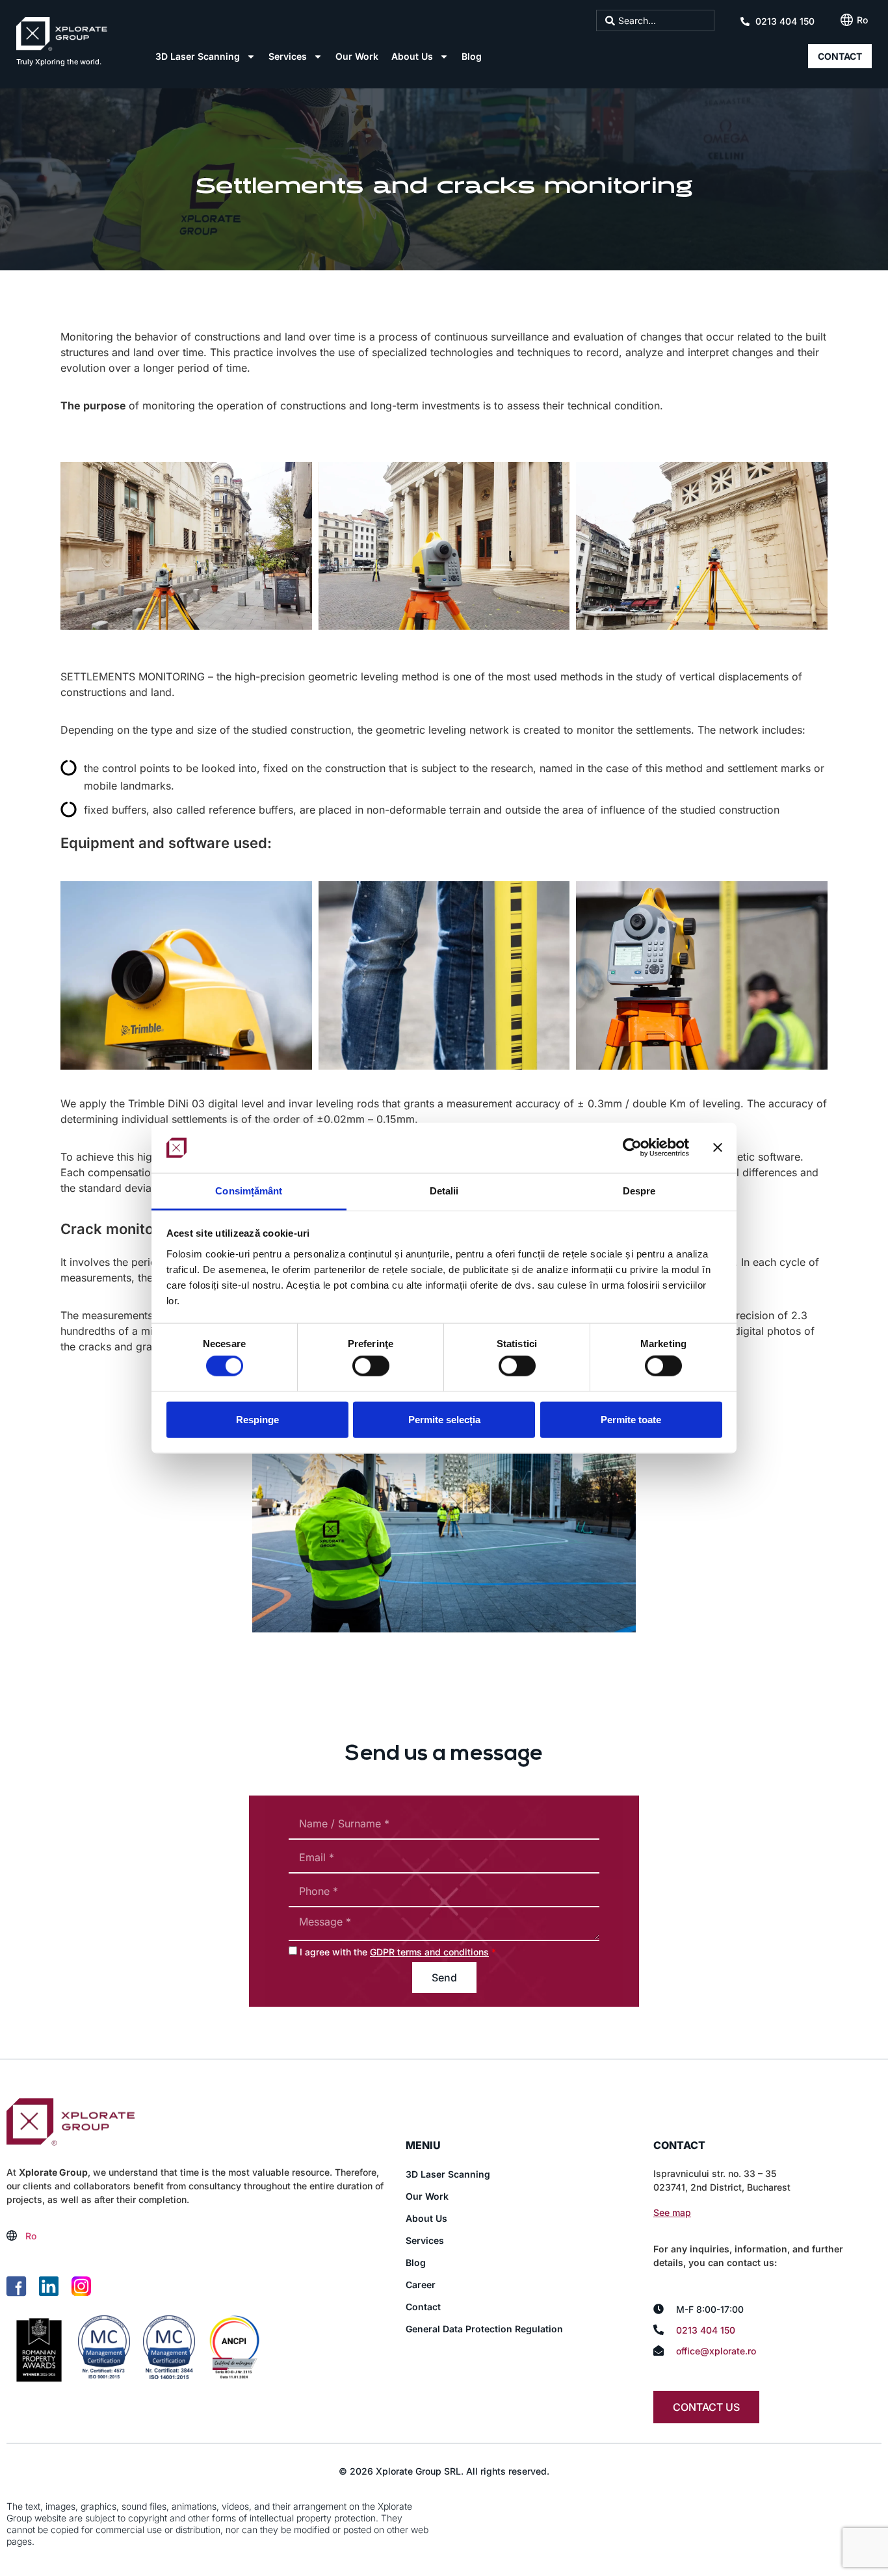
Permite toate (631, 1419)
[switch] (371, 1366)
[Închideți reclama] (718, 1148)
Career (421, 2285)
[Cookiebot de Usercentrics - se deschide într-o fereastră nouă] (632, 1148)
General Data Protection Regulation (484, 2329)
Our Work (357, 56)
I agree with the (398, 1952)
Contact (423, 2307)
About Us (412, 56)
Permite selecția (444, 1419)
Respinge (257, 1419)
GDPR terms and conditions (429, 1952)
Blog (472, 56)
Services (288, 56)
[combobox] (655, 20)
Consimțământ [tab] (249, 1191)
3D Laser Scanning (198, 56)
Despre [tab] (639, 1191)
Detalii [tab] (444, 1191)
